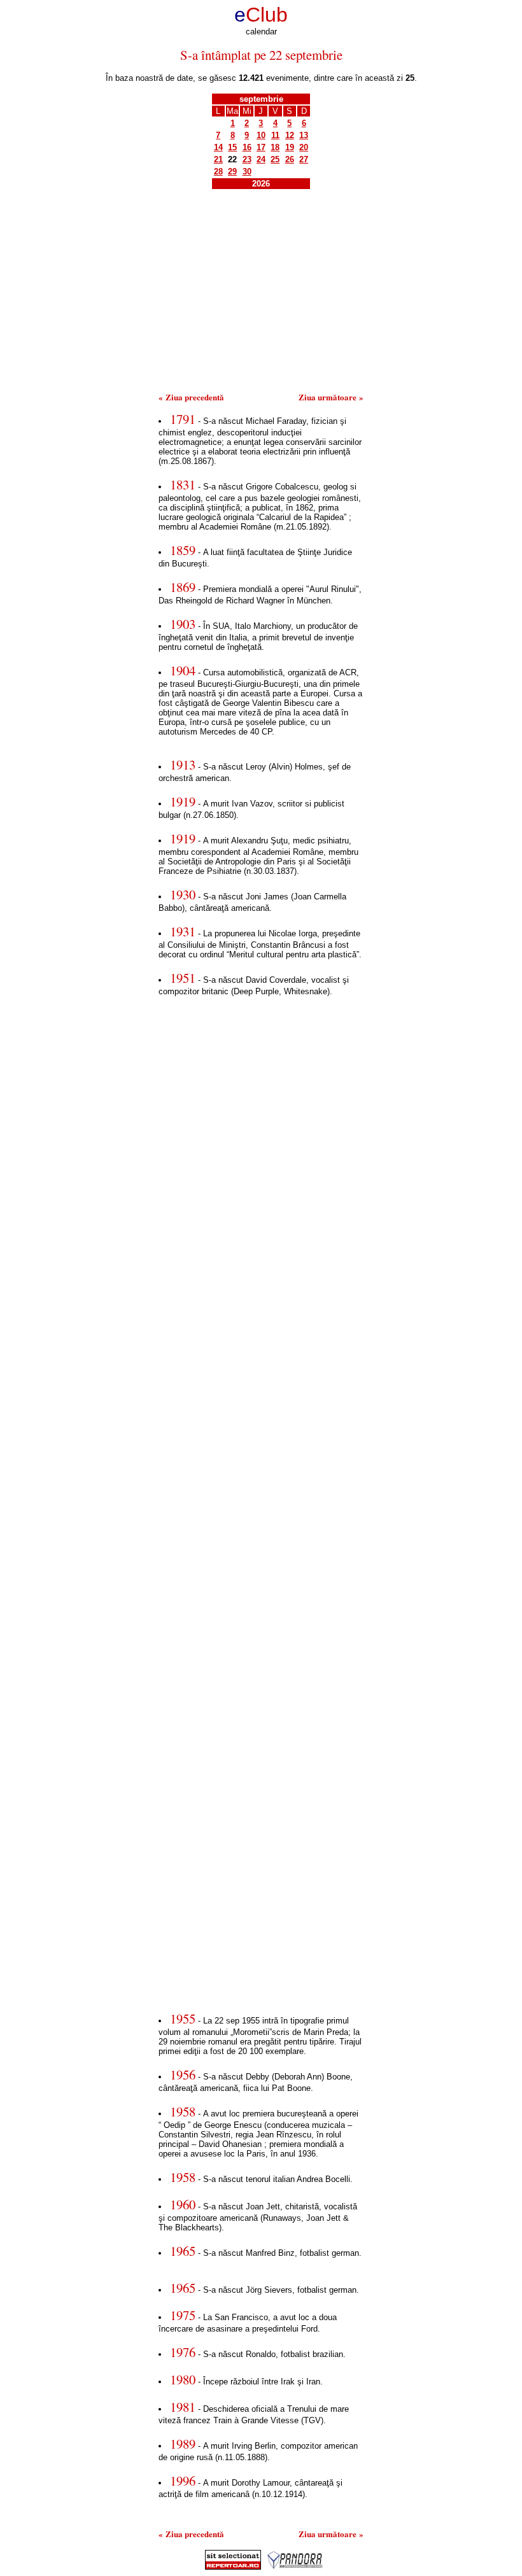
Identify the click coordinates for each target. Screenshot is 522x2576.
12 (290, 135)
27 (304, 159)
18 (275, 147)
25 (275, 159)
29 (232, 172)
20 (304, 147)
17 (261, 147)
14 (218, 147)
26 (290, 159)
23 (247, 159)
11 (275, 135)
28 (218, 172)
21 (218, 159)
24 (261, 159)
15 (232, 147)
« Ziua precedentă (191, 397)
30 (247, 172)
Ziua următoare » (331, 397)
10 (261, 135)
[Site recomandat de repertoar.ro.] (233, 2567)
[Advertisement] (261, 295)
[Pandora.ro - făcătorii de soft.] (295, 2567)
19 (290, 147)
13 (304, 135)
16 (247, 147)
